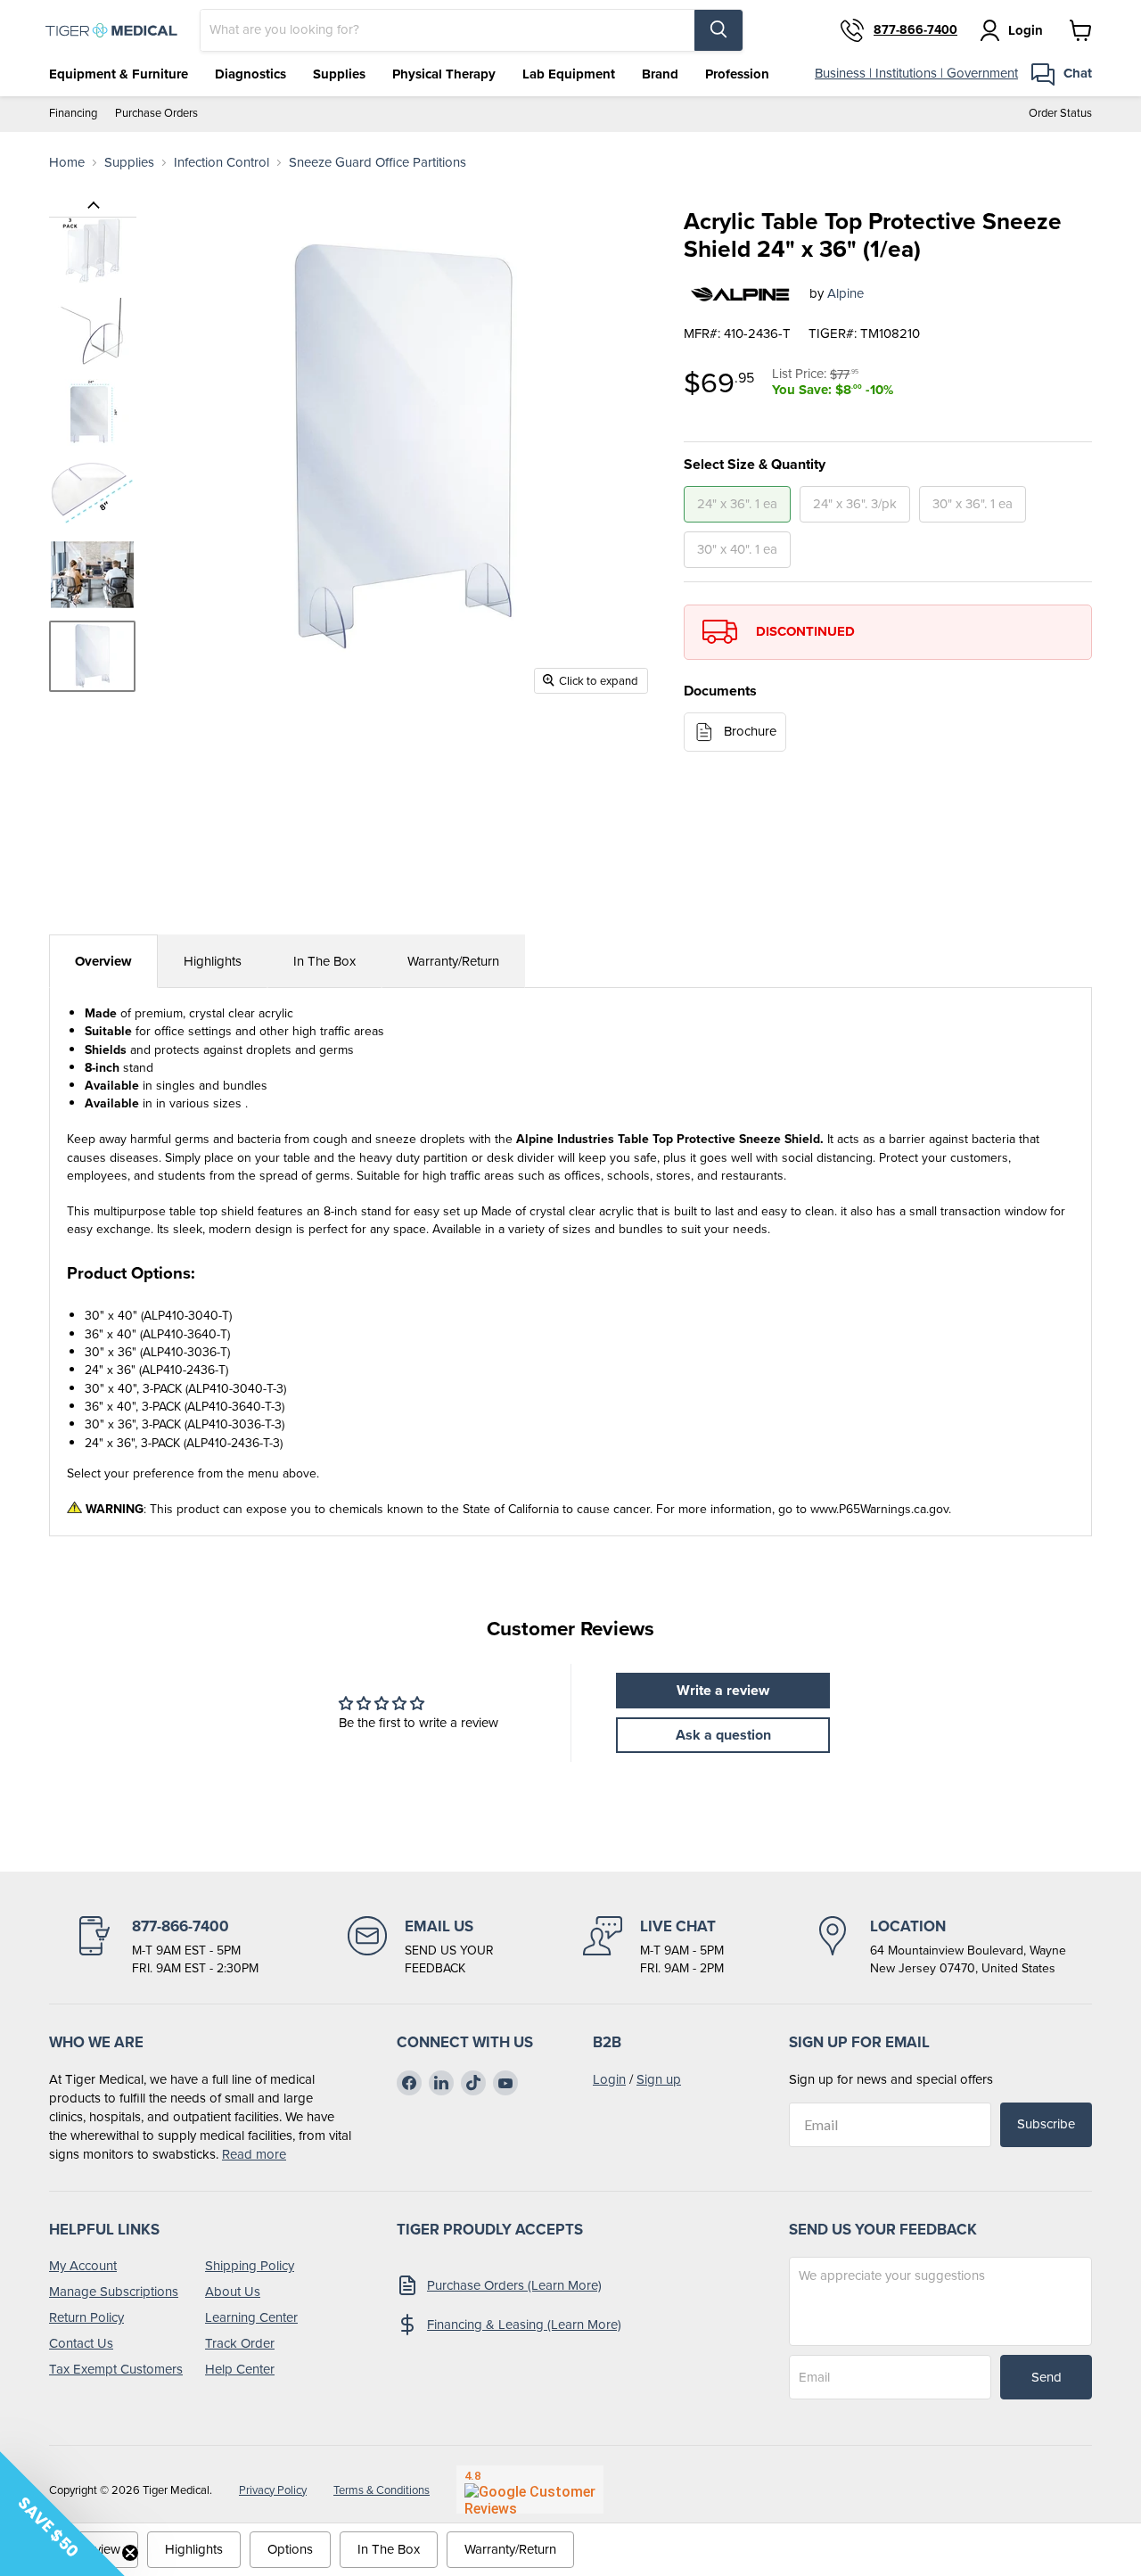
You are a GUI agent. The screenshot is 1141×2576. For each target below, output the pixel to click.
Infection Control (222, 163)
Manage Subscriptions (114, 2292)
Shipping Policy (250, 2266)
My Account (83, 2266)
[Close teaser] (130, 2553)
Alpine (845, 293)
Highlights (213, 961)
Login (609, 2079)
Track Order (240, 2343)
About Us (233, 2292)
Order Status (1060, 114)
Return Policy (86, 2317)
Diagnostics (250, 74)
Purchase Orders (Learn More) (514, 2285)
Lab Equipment (569, 74)
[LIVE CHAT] (653, 1946)
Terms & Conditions (382, 2490)
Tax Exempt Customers (116, 2369)
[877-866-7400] (167, 1946)
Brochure (750, 731)
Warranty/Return (453, 961)
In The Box (324, 961)
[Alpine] (740, 294)
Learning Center (251, 2317)
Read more (254, 2154)
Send (1047, 2377)
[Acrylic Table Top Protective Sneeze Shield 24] (92, 656)
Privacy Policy (273, 2490)
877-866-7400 (915, 30)
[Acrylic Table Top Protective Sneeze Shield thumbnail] (92, 250)
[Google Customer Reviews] (530, 2490)
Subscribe (1046, 2124)
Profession (737, 74)
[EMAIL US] (421, 1946)
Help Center (240, 2369)
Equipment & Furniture (119, 74)
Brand (660, 74)
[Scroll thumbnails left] (93, 206)
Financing (73, 114)
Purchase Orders (156, 114)
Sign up (659, 2079)
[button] (62, 2514)
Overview (103, 961)
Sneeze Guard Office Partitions (378, 163)
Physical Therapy (444, 74)
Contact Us (81, 2343)
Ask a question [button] (723, 1735)
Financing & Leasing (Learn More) (524, 2325)
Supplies (339, 74)
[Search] (718, 30)
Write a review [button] (723, 1690)
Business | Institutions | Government (916, 73)
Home (67, 163)
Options (290, 2549)
